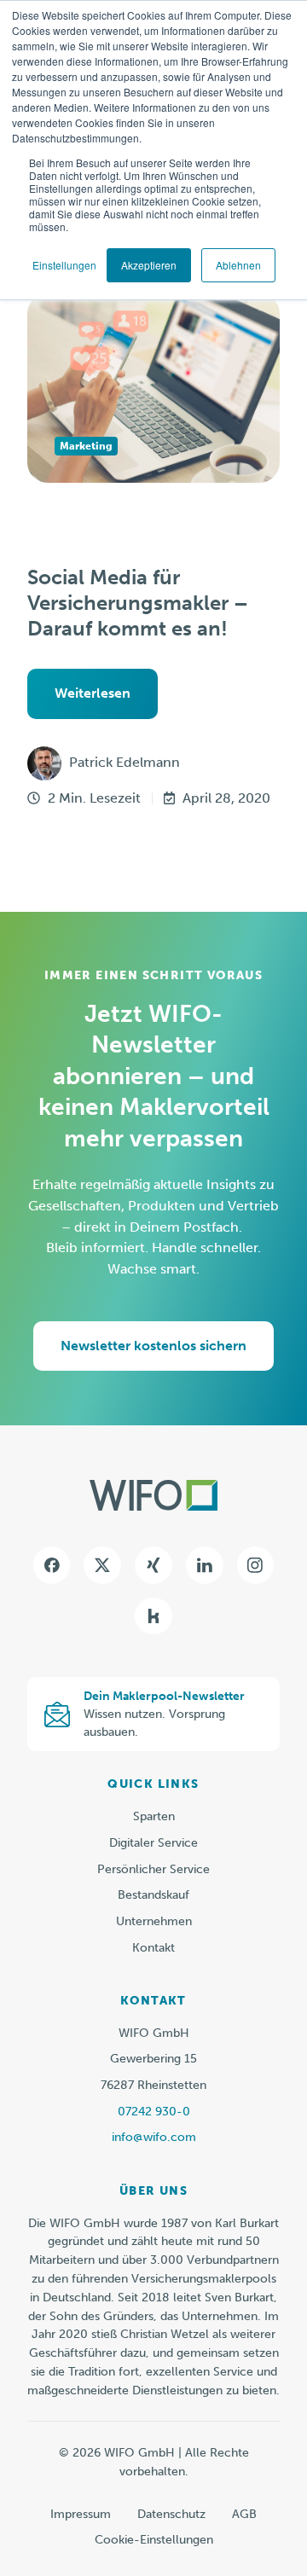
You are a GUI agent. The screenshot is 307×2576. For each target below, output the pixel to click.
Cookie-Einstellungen (154, 2540)
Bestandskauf (153, 1895)
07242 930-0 (154, 2112)
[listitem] (153, 2307)
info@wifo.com (154, 2137)
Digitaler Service (153, 1843)
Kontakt (153, 1948)
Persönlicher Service (153, 1869)
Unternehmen (154, 1921)
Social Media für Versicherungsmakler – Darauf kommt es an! (138, 603)
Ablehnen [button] (238, 265)
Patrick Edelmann (125, 762)
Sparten (154, 1816)
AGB (244, 2514)
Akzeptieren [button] (149, 265)
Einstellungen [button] (64, 265)
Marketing (86, 446)
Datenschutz (171, 2514)
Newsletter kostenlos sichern (153, 1346)
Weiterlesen (93, 693)
